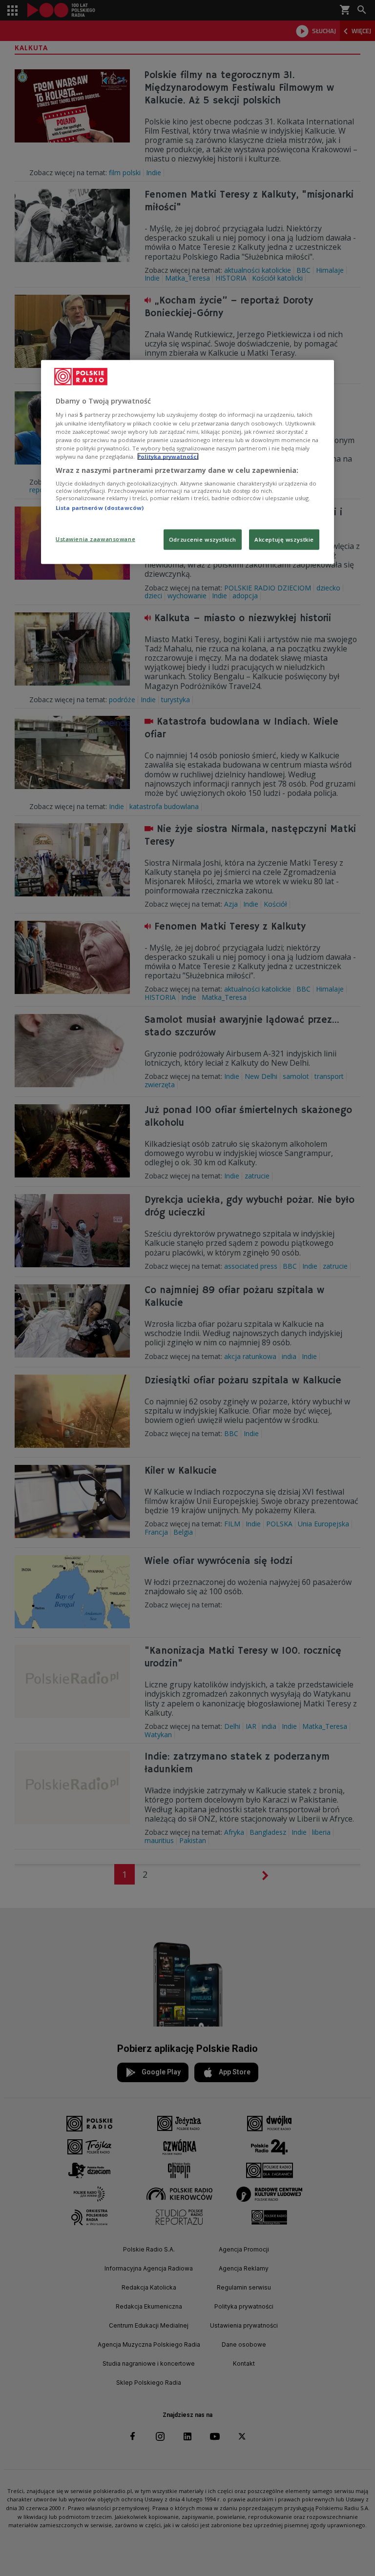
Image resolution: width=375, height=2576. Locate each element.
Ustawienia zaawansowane (95, 538)
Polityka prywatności (168, 456)
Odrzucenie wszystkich (203, 539)
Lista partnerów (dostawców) (100, 508)
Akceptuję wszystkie (284, 539)
